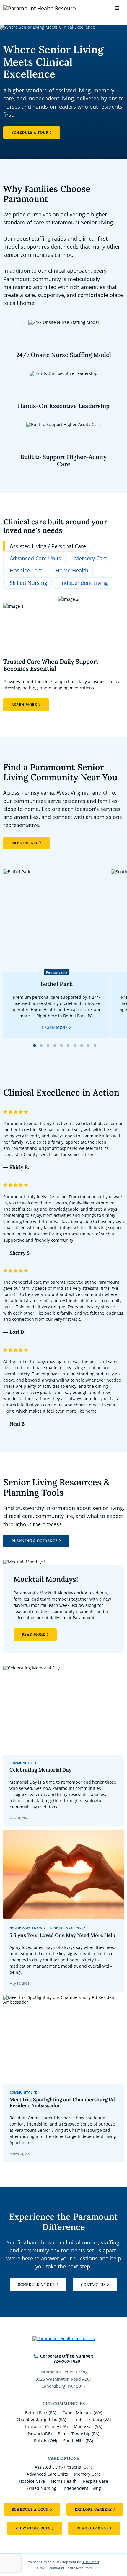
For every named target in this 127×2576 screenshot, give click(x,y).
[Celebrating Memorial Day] (64, 1746)
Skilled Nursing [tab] (29, 583)
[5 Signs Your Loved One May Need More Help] (64, 1911)
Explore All (25, 843)
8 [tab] (82, 1045)
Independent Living (82, 2488)
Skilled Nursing (41, 2488)
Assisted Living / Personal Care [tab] (48, 546)
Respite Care (96, 2481)
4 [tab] (55, 1045)
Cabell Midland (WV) (82, 2413)
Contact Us (93, 2284)
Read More (34, 1634)
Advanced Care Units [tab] (35, 558)
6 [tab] (68, 1045)
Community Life (23, 1763)
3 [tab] (48, 1045)
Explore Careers (93, 2509)
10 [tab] (95, 1045)
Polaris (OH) (45, 2441)
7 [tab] (75, 1045)
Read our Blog (92, 2528)
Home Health (64, 2481)
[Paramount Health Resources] (22, 8)
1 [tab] (35, 1045)
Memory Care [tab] (91, 558)
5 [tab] (61, 1045)
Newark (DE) (40, 2434)
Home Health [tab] (72, 570)
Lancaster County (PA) (46, 2426)
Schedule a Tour (30, 132)
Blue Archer (91, 2562)
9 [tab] (88, 1045)
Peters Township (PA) (79, 2434)
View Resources (33, 2528)
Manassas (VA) (88, 2426)
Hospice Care (32, 2481)
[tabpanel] (64, 654)
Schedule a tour (30, 2509)
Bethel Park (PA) (41, 2413)
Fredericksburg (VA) (92, 2419)
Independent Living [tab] (84, 583)
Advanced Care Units (47, 2474)
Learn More (24, 705)
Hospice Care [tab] (26, 570)
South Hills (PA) (78, 2441)
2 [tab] (41, 1045)
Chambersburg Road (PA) (41, 2419)
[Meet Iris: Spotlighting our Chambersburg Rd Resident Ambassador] (64, 2079)
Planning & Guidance (35, 1541)
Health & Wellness (26, 1928)
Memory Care (87, 2474)
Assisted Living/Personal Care (64, 2467)
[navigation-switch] (117, 8)
